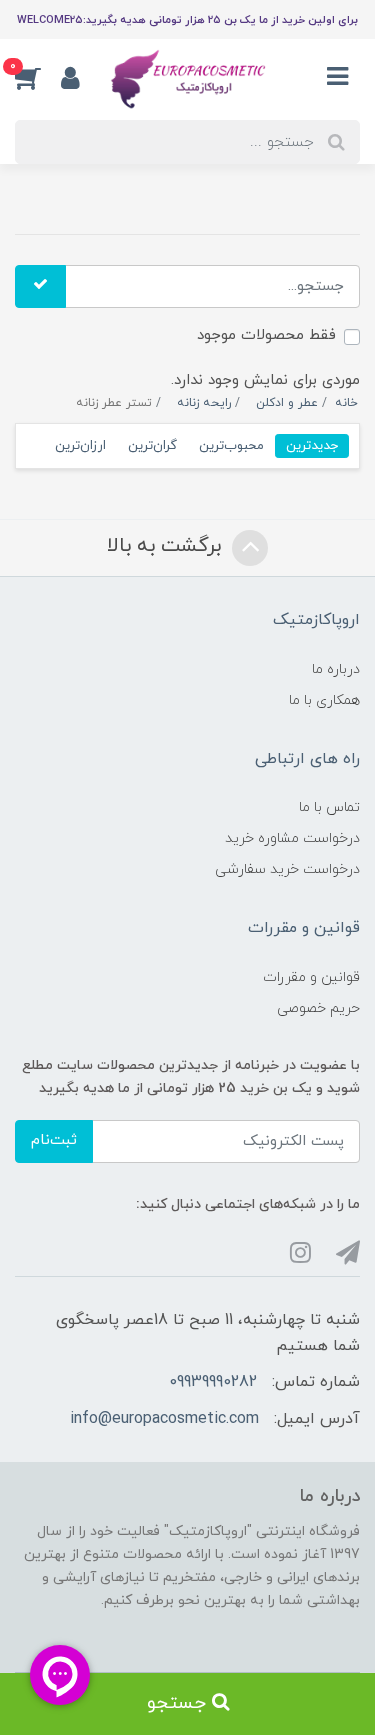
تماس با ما (329, 807)
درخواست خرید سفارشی (287, 869)
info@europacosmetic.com (164, 1419)
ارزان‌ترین (80, 445)
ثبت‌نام (54, 1140)
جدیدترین (312, 445)
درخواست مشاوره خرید (292, 838)
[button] (38, 77)
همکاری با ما (324, 700)
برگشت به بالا (167, 546)
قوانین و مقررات (311, 977)
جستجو (179, 1703)
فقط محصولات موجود (266, 335)
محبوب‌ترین (231, 445)
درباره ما (336, 669)
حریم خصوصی (318, 1008)
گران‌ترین (152, 445)
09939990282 (213, 1382)
